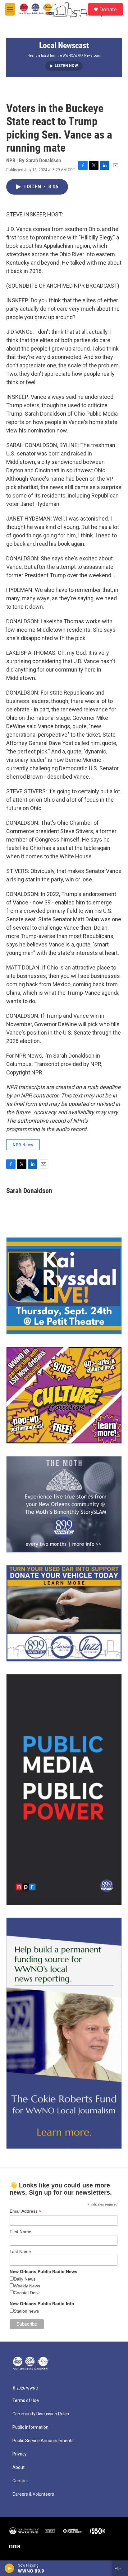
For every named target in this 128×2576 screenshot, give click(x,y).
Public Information (30, 2427)
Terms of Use (26, 2401)
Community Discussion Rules (41, 2414)
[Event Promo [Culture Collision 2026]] (64, 1395)
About (18, 2467)
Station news (26, 2311)
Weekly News (27, 2286)
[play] (9, 2568)
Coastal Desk (27, 2293)
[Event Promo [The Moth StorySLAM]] (64, 1504)
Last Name (20, 2252)
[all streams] (120, 2568)
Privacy (20, 2454)
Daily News (25, 2279)
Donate (108, 9)
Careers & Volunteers (33, 2494)
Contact (20, 2481)
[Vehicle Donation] (64, 1613)
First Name (21, 2232)
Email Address (25, 2211)
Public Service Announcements (43, 2441)
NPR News (23, 1145)
